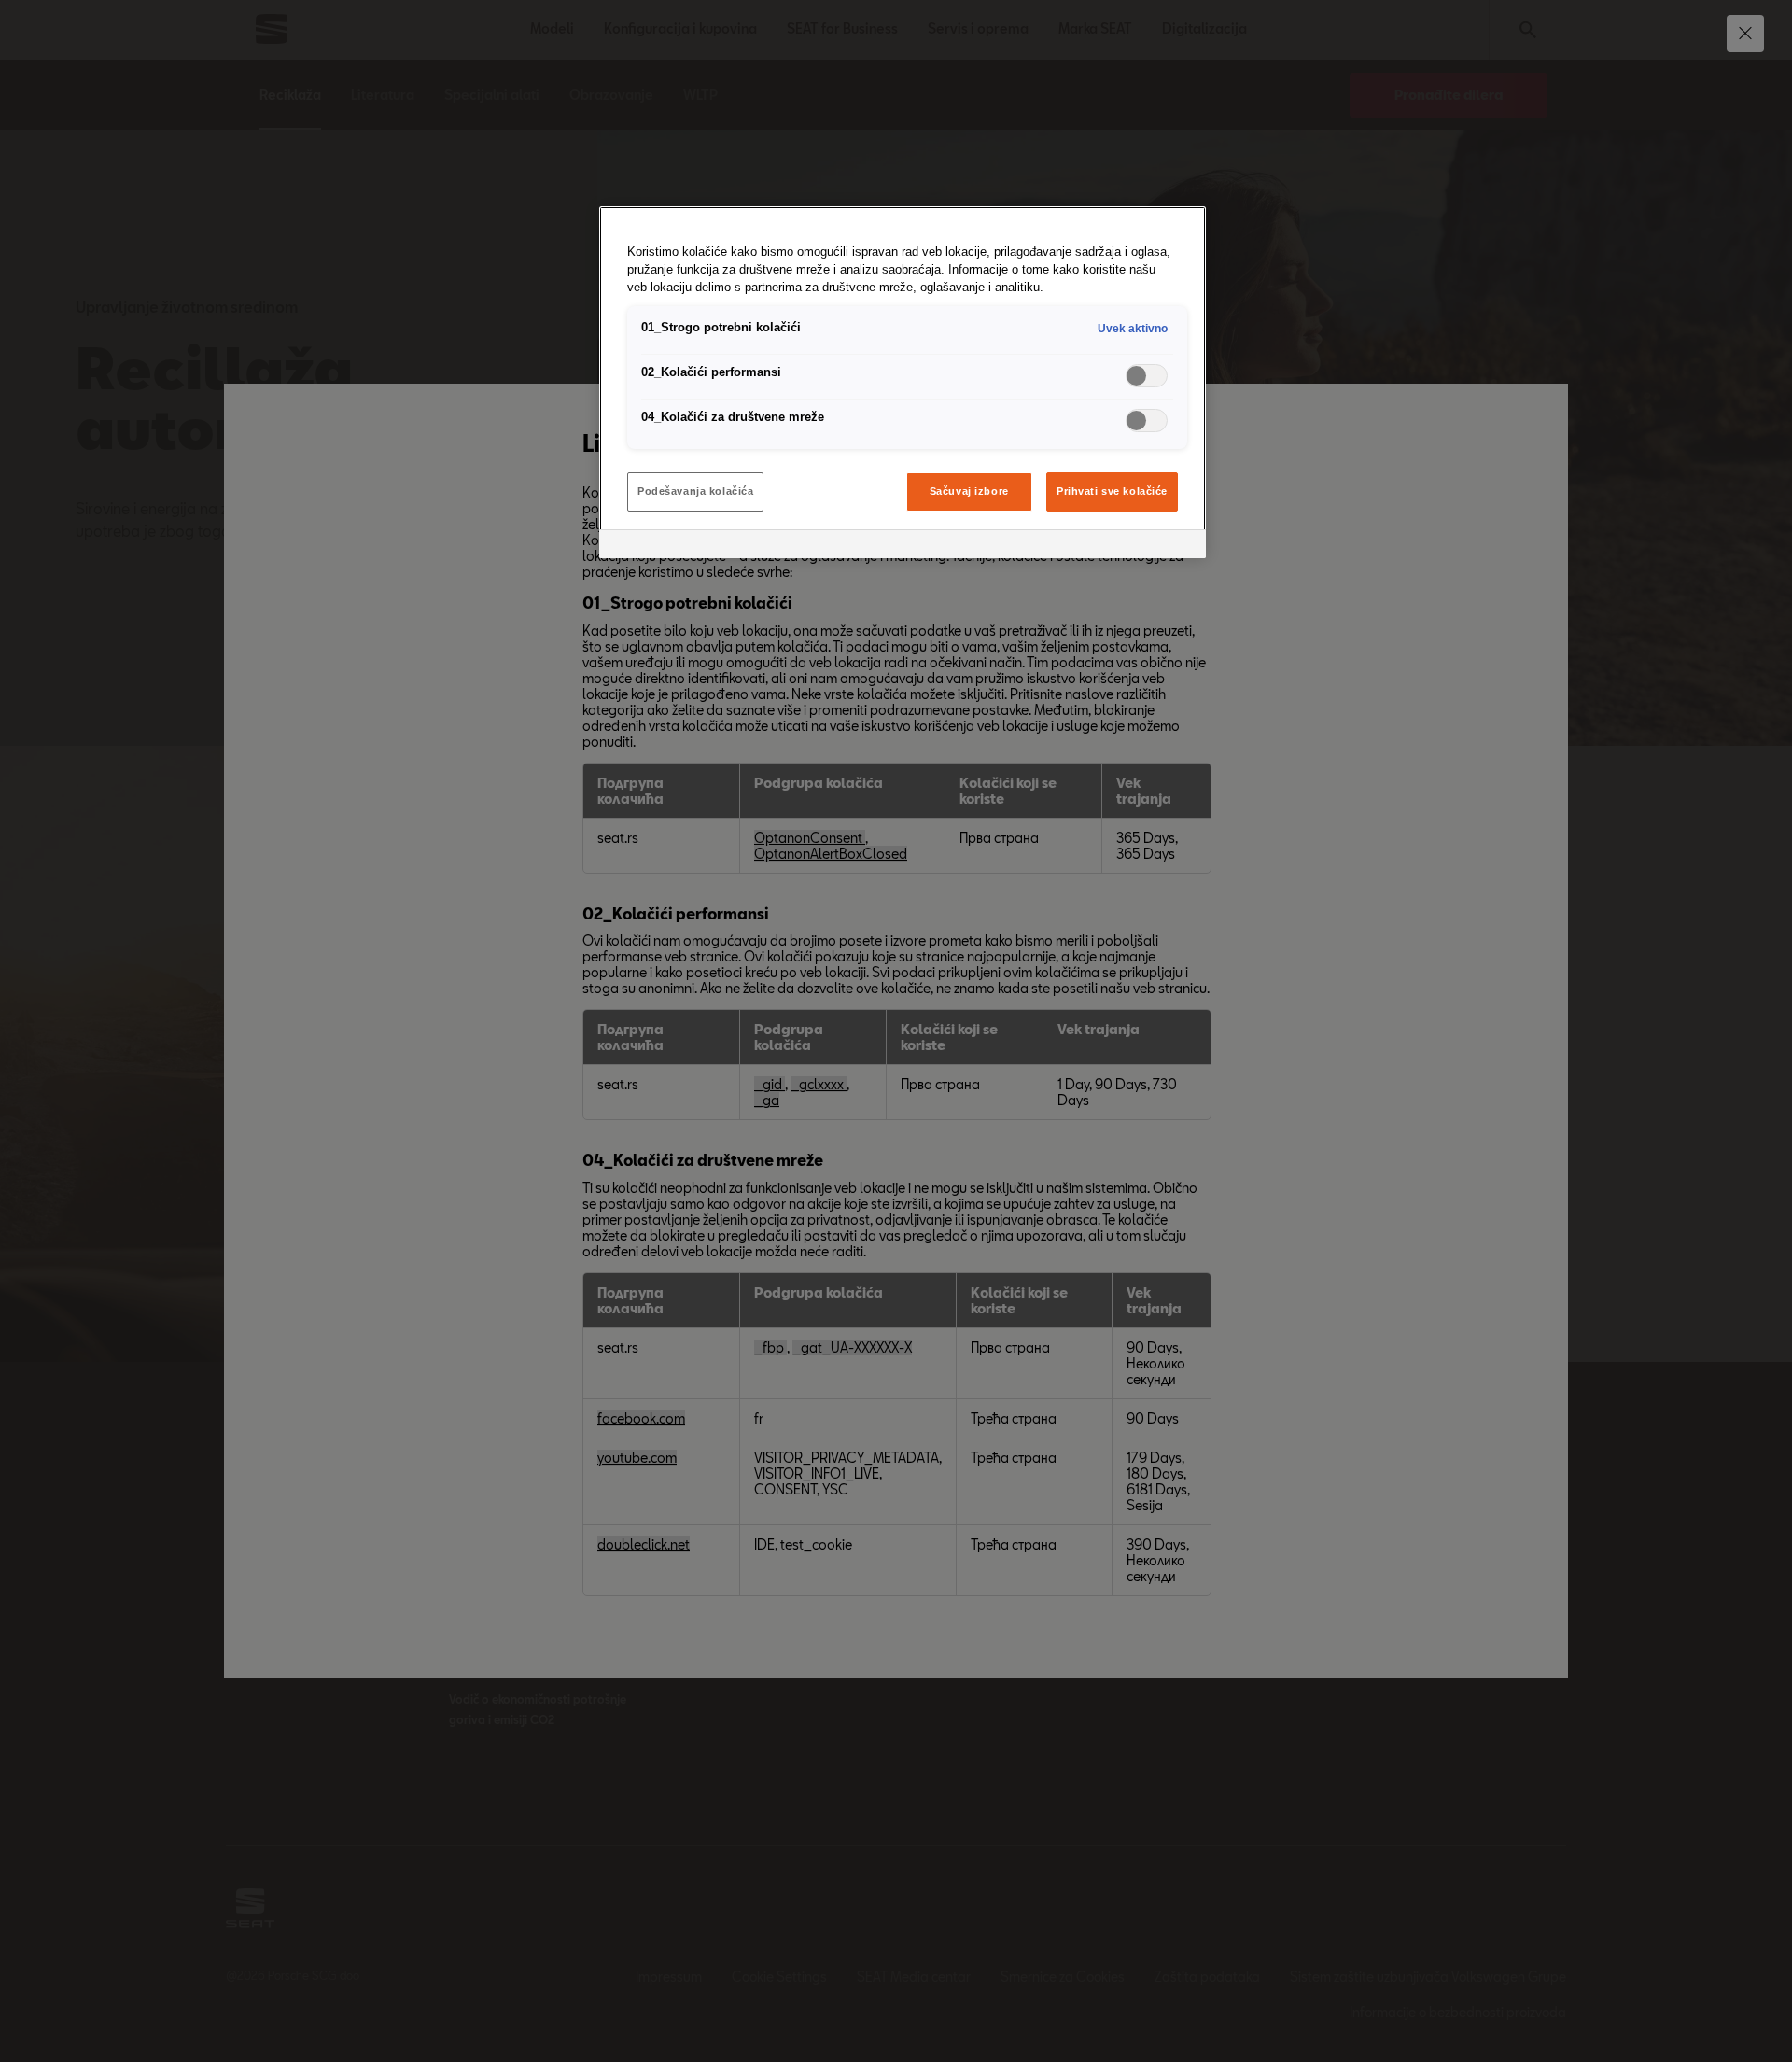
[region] (903, 382)
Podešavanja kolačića (695, 491)
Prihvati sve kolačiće (1112, 491)
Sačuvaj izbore (969, 491)
